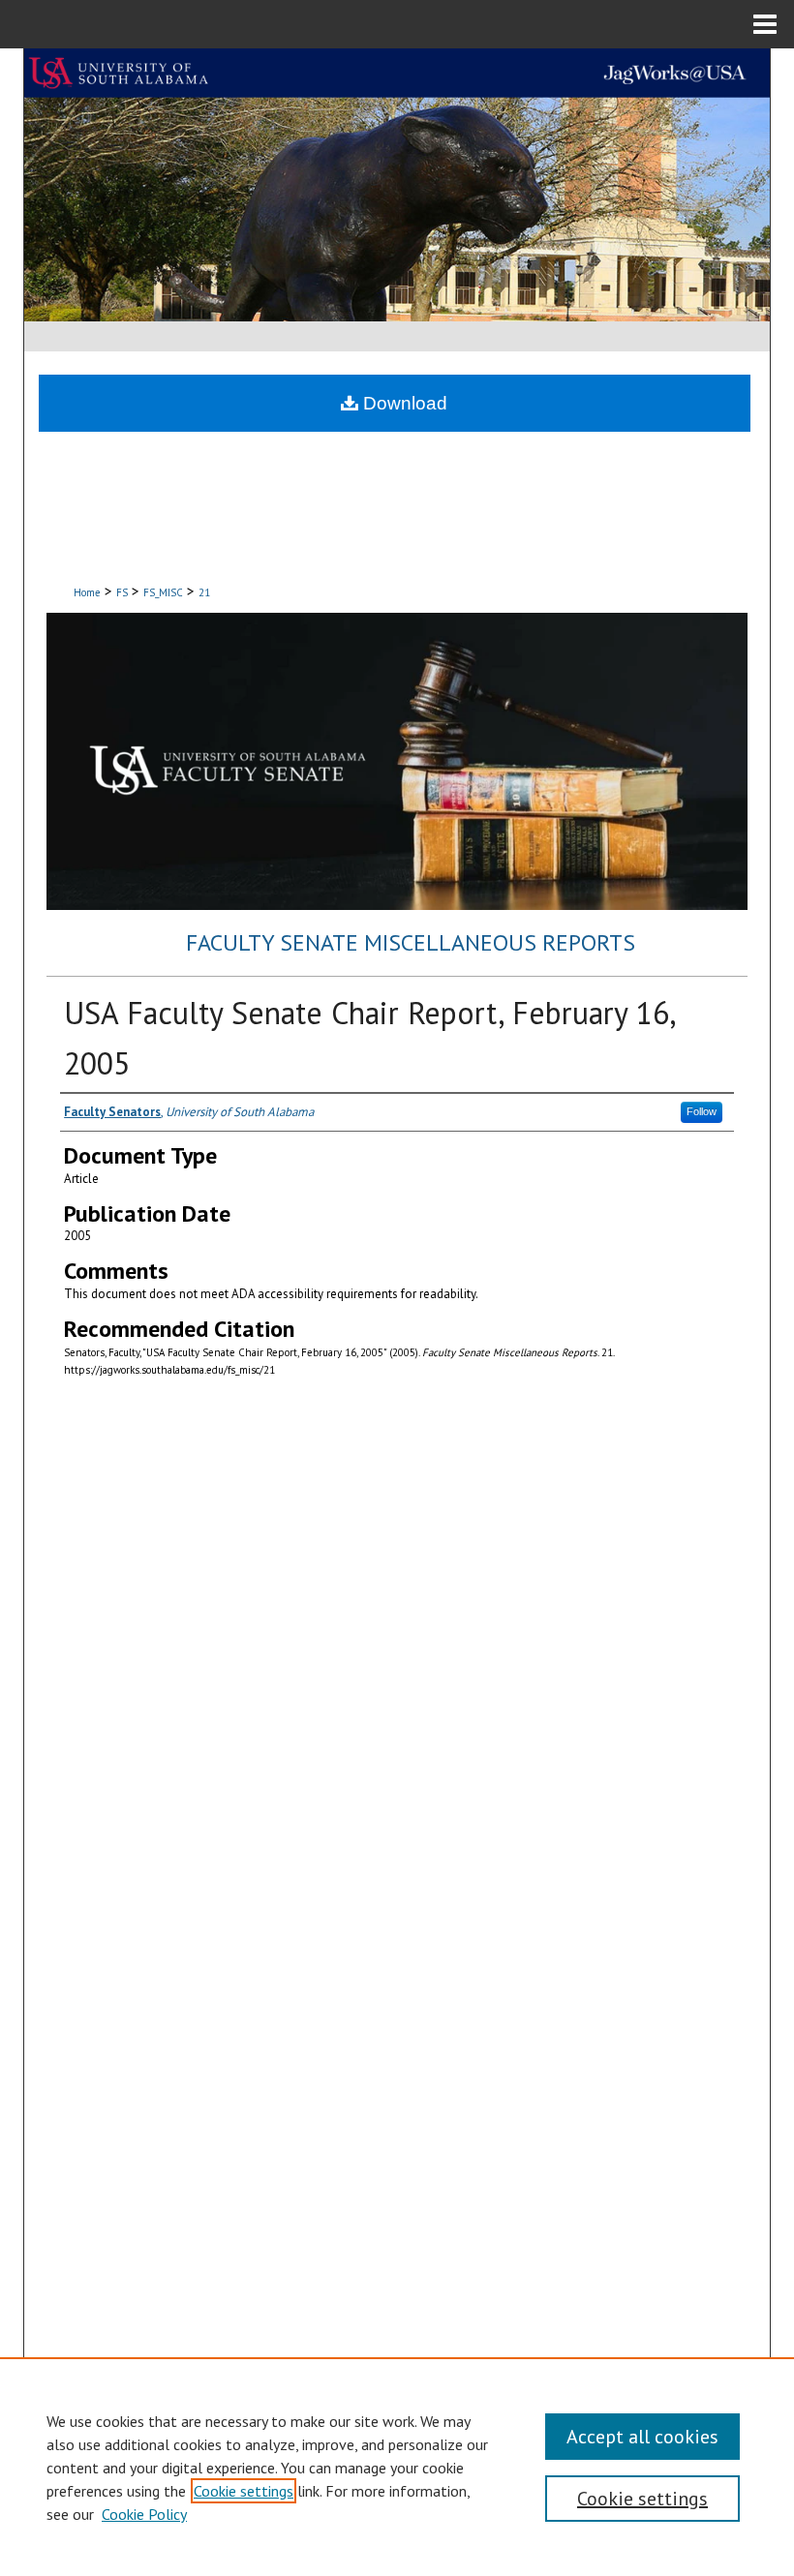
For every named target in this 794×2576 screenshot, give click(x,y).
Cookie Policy (144, 2514)
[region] (397, 2467)
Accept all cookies (642, 2437)
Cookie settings (244, 2491)
